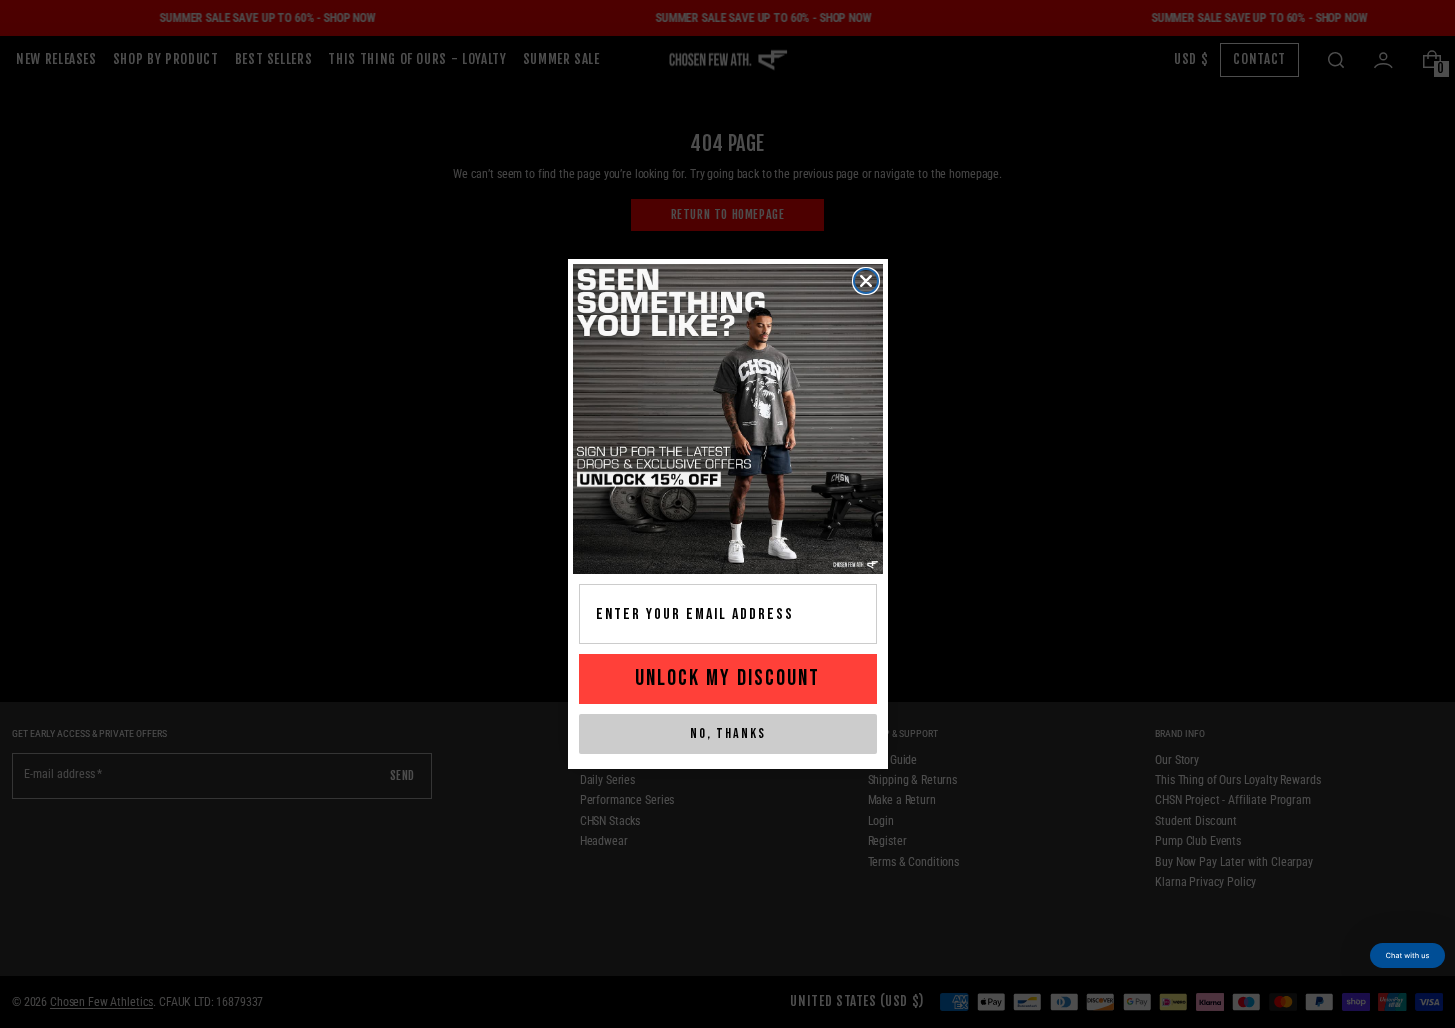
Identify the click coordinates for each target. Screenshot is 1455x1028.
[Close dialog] (866, 281)
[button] (1407, 955)
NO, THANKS (728, 733)
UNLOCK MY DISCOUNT (727, 678)
